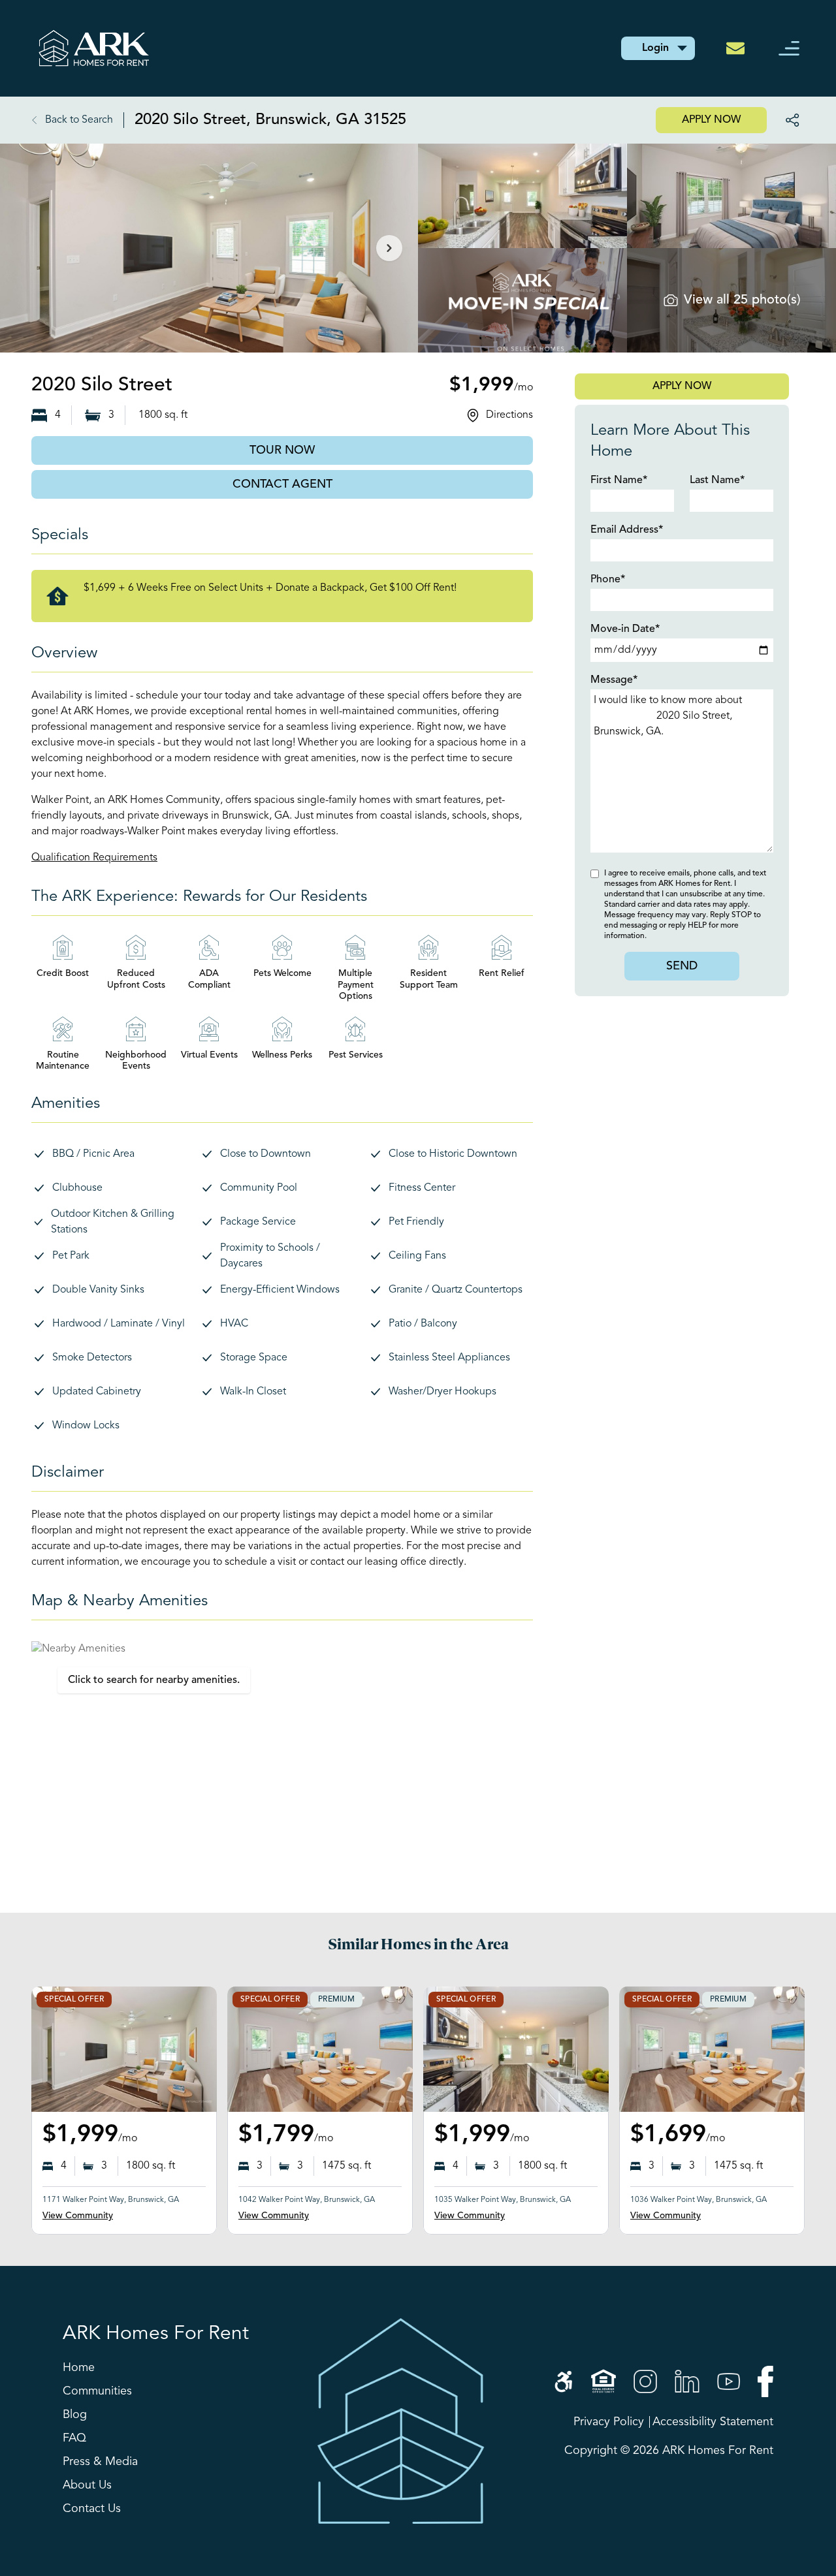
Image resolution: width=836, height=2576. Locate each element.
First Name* (619, 480)
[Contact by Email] (739, 48)
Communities (97, 2391)
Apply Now (711, 120)
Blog (75, 2415)
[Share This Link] (788, 120)
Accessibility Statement (713, 2422)
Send (682, 966)
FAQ (74, 2438)
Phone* (608, 580)
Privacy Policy (609, 2422)
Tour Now (282, 450)
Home (79, 2368)
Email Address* (627, 530)
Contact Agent (282, 484)
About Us (87, 2485)
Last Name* (717, 480)
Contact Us (92, 2509)
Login (655, 48)
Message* (614, 680)
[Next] (389, 248)
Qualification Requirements (94, 858)
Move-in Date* (625, 629)
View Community (78, 2216)
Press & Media (100, 2462)
